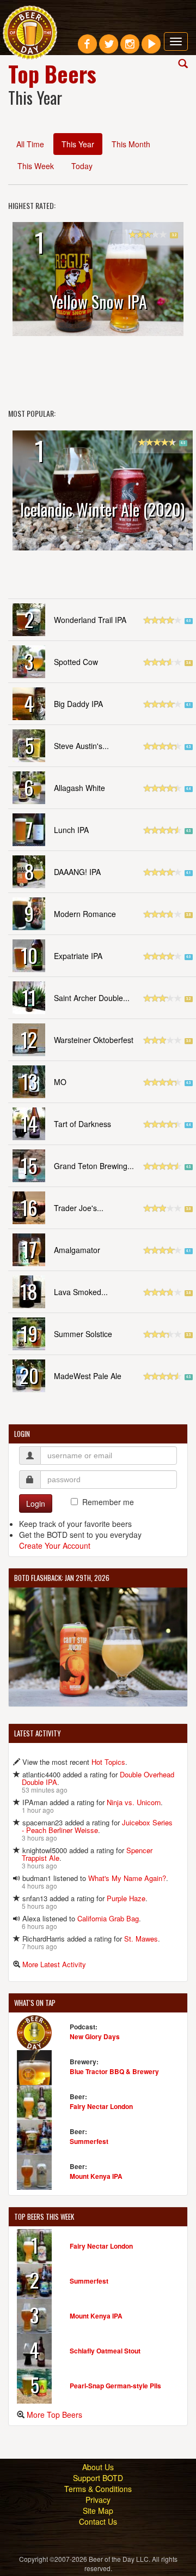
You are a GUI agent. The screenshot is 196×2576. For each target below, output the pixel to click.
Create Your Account (55, 1545)
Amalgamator (77, 1250)
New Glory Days (95, 2036)
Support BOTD (98, 2478)
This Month (131, 144)
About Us (98, 2467)
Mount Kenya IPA (96, 2176)
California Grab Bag (108, 1918)
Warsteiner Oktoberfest (94, 1040)
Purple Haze (126, 1898)
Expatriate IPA (78, 956)
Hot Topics (108, 1762)
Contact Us (98, 2521)
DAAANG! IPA (77, 872)
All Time (30, 144)
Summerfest (89, 2141)
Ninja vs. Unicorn (134, 1802)
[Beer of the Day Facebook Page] (87, 48)
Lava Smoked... (81, 1292)
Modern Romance (85, 914)
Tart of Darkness (82, 1124)
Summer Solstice (83, 1334)
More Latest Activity (54, 1964)
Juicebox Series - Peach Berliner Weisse (97, 1826)
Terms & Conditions (98, 2489)
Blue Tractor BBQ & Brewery (114, 2071)
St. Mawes (141, 1939)
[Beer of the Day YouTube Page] (151, 48)
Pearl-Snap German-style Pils (115, 2386)
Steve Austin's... (81, 746)
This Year (78, 144)
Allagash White (79, 788)
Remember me (108, 1502)
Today (82, 166)
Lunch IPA (71, 830)
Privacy (98, 2500)
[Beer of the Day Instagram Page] (130, 48)
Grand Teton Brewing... (94, 1166)
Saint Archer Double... (92, 998)
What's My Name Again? (127, 1878)
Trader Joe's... (79, 1208)
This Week (36, 166)
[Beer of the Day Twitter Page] (109, 48)
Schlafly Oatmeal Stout (105, 2351)
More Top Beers (54, 2415)
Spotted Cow (76, 662)
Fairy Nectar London (101, 2106)
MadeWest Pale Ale (88, 1376)
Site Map (98, 2511)
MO (60, 1082)
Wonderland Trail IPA (90, 620)
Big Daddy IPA (78, 704)
